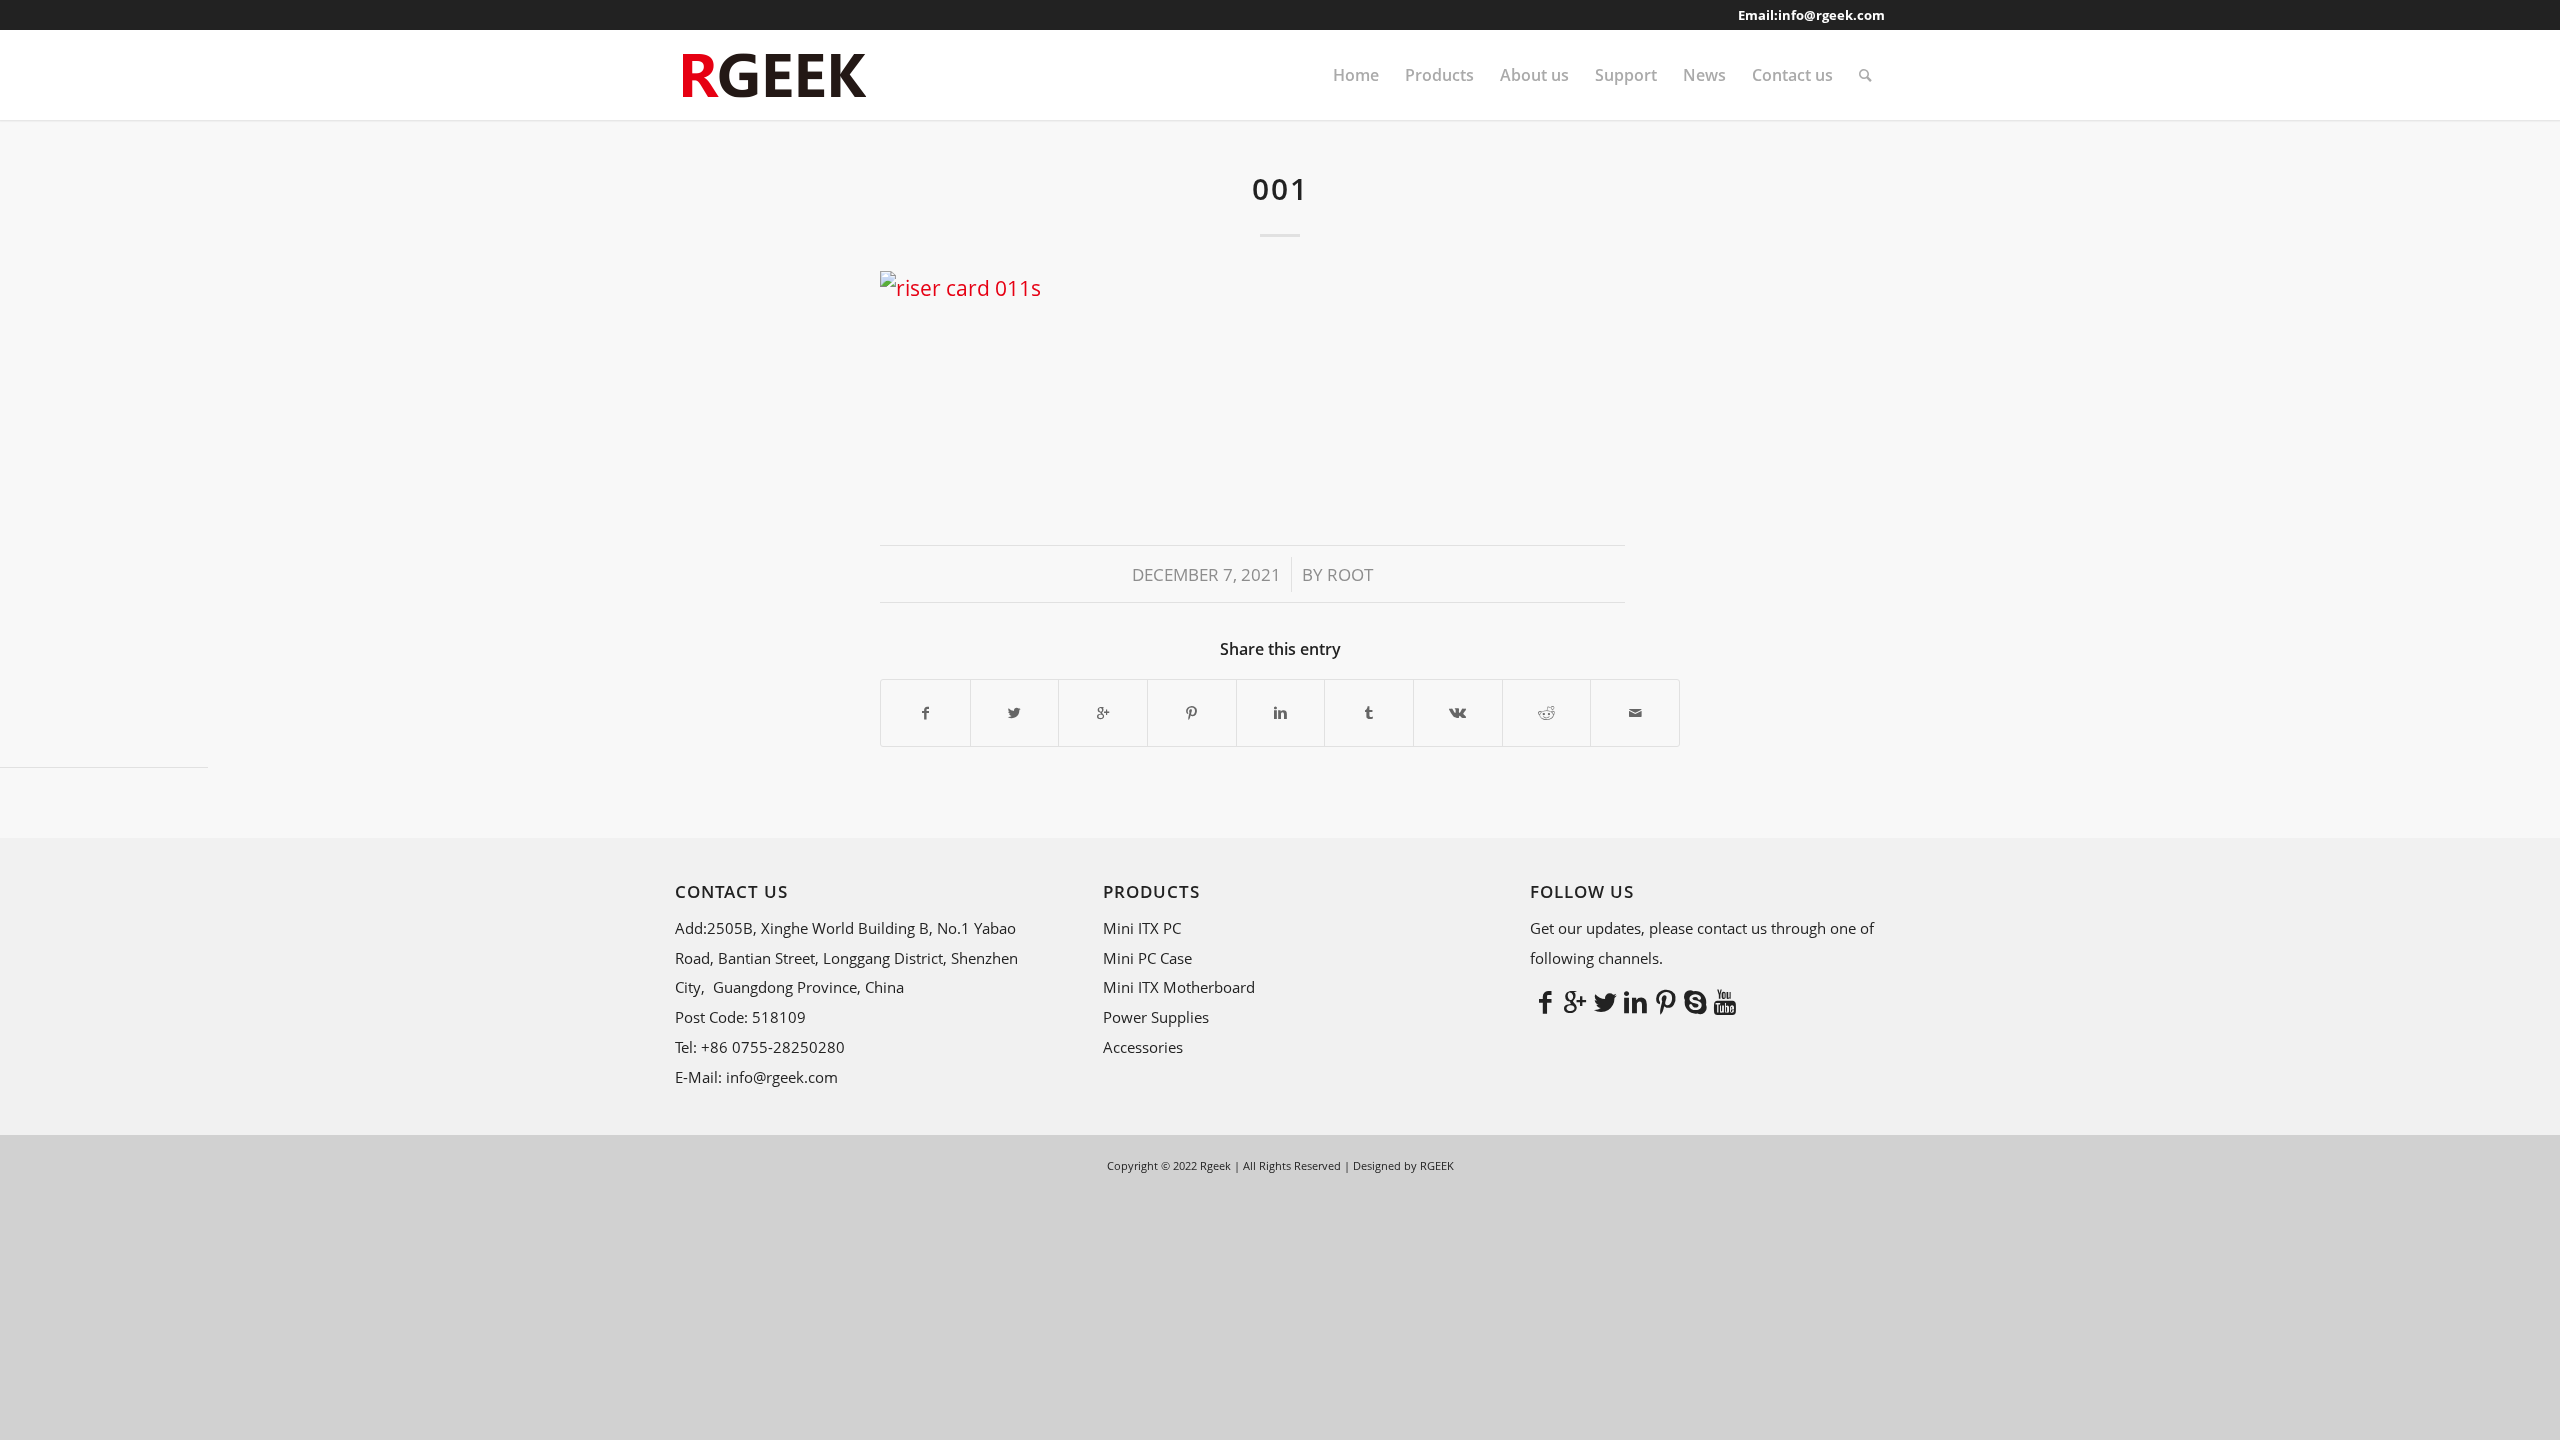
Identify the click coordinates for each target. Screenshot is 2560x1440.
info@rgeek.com (1831, 15)
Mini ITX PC (1142, 928)
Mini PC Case (1147, 958)
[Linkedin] (1635, 1001)
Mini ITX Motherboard (1179, 987)
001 (1280, 188)
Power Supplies (1156, 1017)
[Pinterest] (1665, 1001)
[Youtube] (1725, 1001)
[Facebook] (1545, 1001)
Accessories (1143, 1047)
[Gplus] (1575, 1001)
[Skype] (1695, 1001)
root (1350, 574)
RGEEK (1437, 1165)
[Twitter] (1605, 1001)
